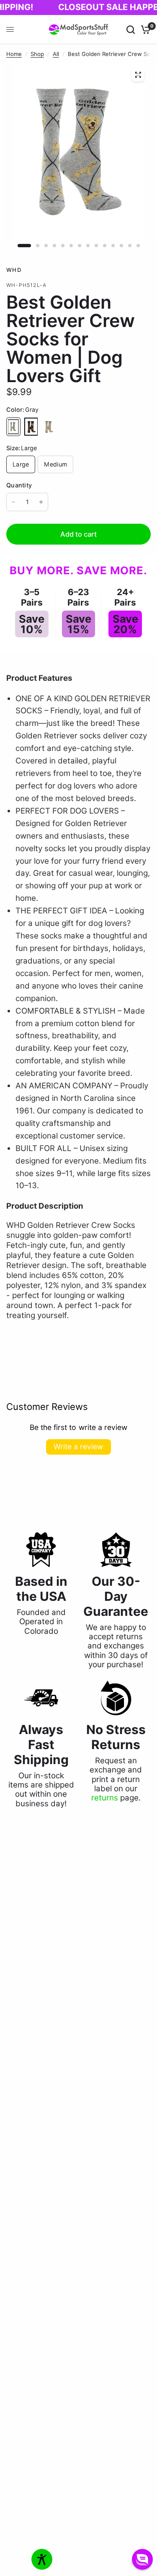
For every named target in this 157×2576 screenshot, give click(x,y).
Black (31, 427)
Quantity (19, 485)
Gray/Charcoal (49, 427)
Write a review (78, 1446)
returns (105, 1798)
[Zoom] (138, 75)
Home (14, 54)
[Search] (131, 30)
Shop (37, 54)
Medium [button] (55, 464)
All (56, 54)
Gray (13, 427)
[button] (142, 2559)
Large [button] (21, 464)
